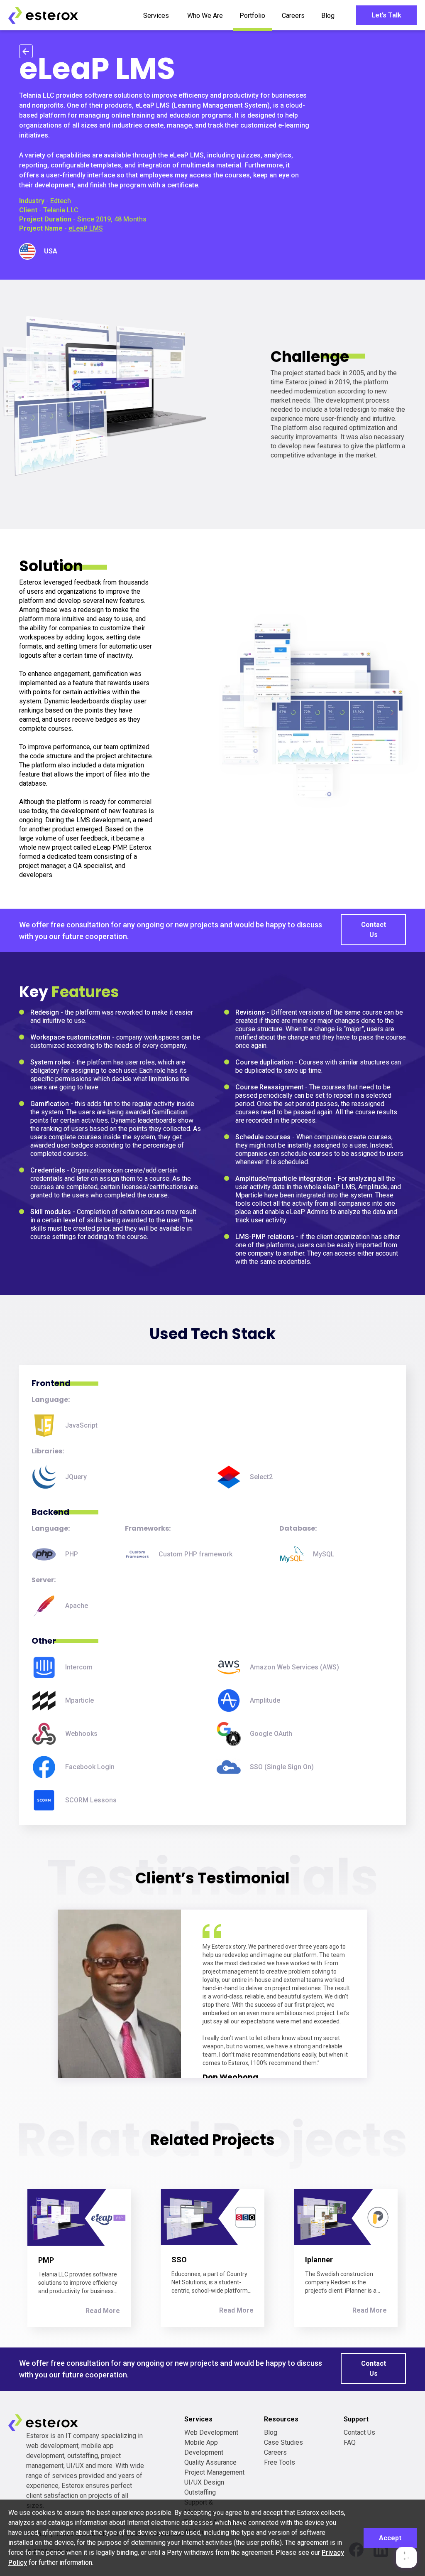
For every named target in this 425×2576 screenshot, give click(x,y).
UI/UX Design (204, 2482)
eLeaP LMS (86, 228)
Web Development (211, 2432)
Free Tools (280, 2462)
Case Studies (283, 2442)
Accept (390, 2538)
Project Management (214, 2472)
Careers (293, 16)
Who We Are (205, 16)
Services (156, 16)
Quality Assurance (210, 2462)
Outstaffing (200, 2492)
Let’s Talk (386, 15)
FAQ (350, 2442)
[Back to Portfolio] (26, 51)
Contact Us (374, 930)
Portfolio (252, 16)
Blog (328, 16)
